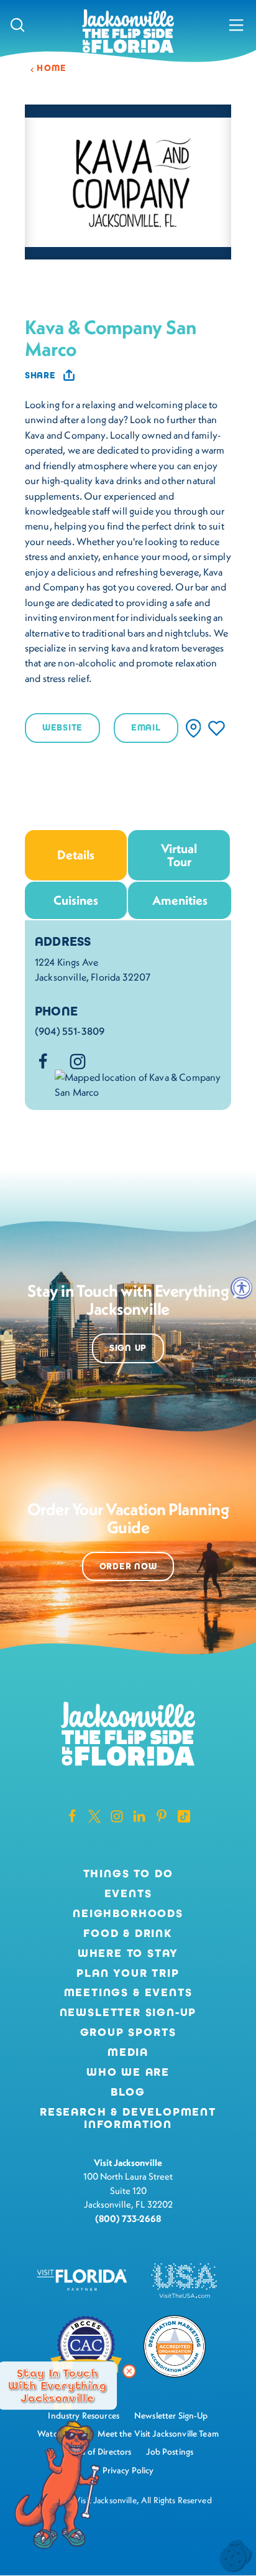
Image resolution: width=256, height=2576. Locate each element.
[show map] (194, 728)
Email (146, 728)
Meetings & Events (128, 1993)
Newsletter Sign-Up (128, 2013)
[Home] (128, 32)
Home (52, 68)
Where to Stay (128, 1953)
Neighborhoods (128, 1914)
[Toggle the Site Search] (18, 25)
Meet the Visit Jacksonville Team (158, 2434)
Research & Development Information (128, 2119)
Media (128, 2053)
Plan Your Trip (128, 1974)
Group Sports (128, 2033)
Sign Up (128, 1348)
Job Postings (170, 2452)
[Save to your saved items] (217, 728)
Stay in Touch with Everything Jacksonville (57, 2386)
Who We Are (128, 2073)
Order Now (128, 1566)
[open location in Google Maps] (138, 1083)
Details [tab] (76, 855)
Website (62, 728)
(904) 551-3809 (70, 1031)
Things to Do (128, 1874)
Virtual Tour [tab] (179, 855)
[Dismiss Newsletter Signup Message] (129, 2371)
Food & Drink (128, 1934)
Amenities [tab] (180, 900)
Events (128, 1894)
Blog (128, 2092)
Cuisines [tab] (76, 900)
